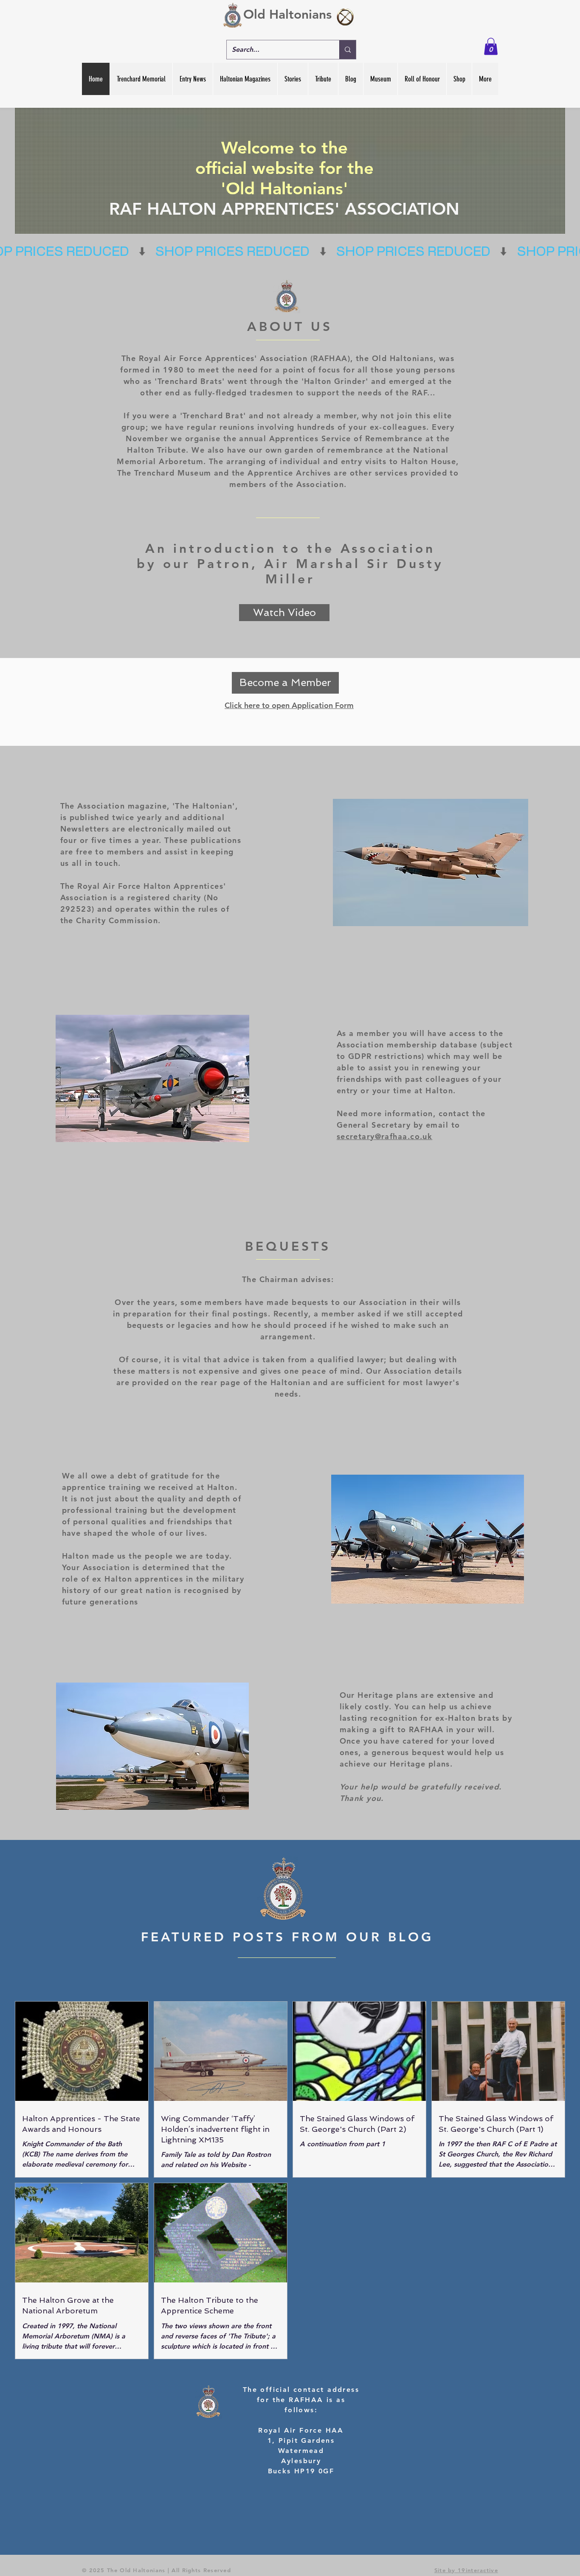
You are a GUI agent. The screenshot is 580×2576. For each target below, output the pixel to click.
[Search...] (348, 50)
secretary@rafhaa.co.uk (385, 1136)
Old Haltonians (287, 14)
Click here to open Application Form (289, 705)
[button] (491, 46)
